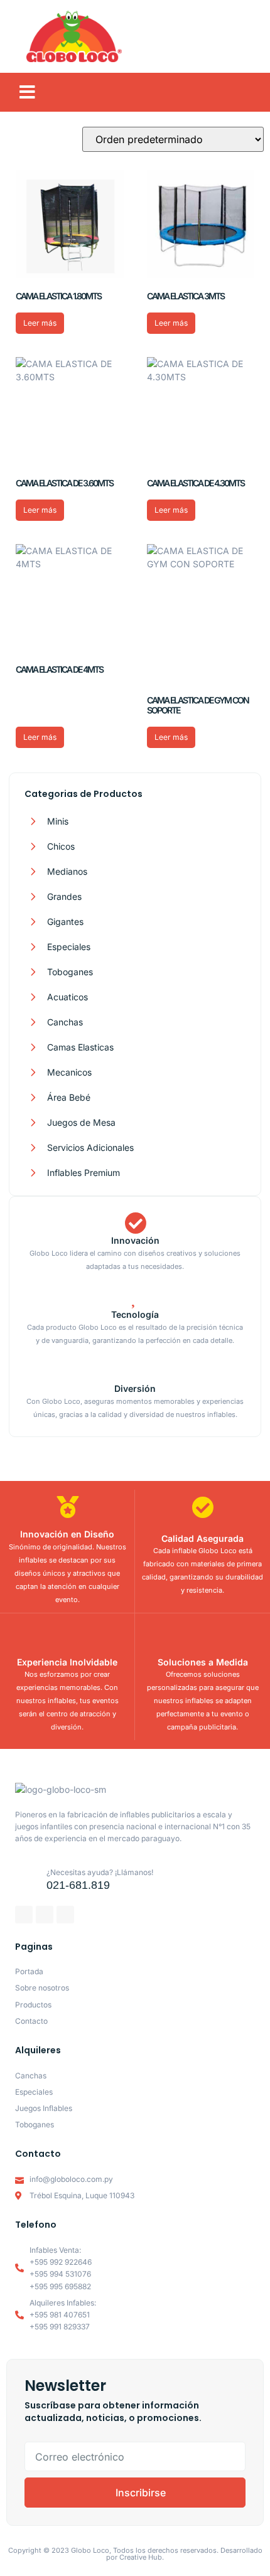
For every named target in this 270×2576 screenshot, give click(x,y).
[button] (27, 92)
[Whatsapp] (65, 1915)
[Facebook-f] (24, 1915)
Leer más (40, 323)
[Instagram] (45, 1915)
